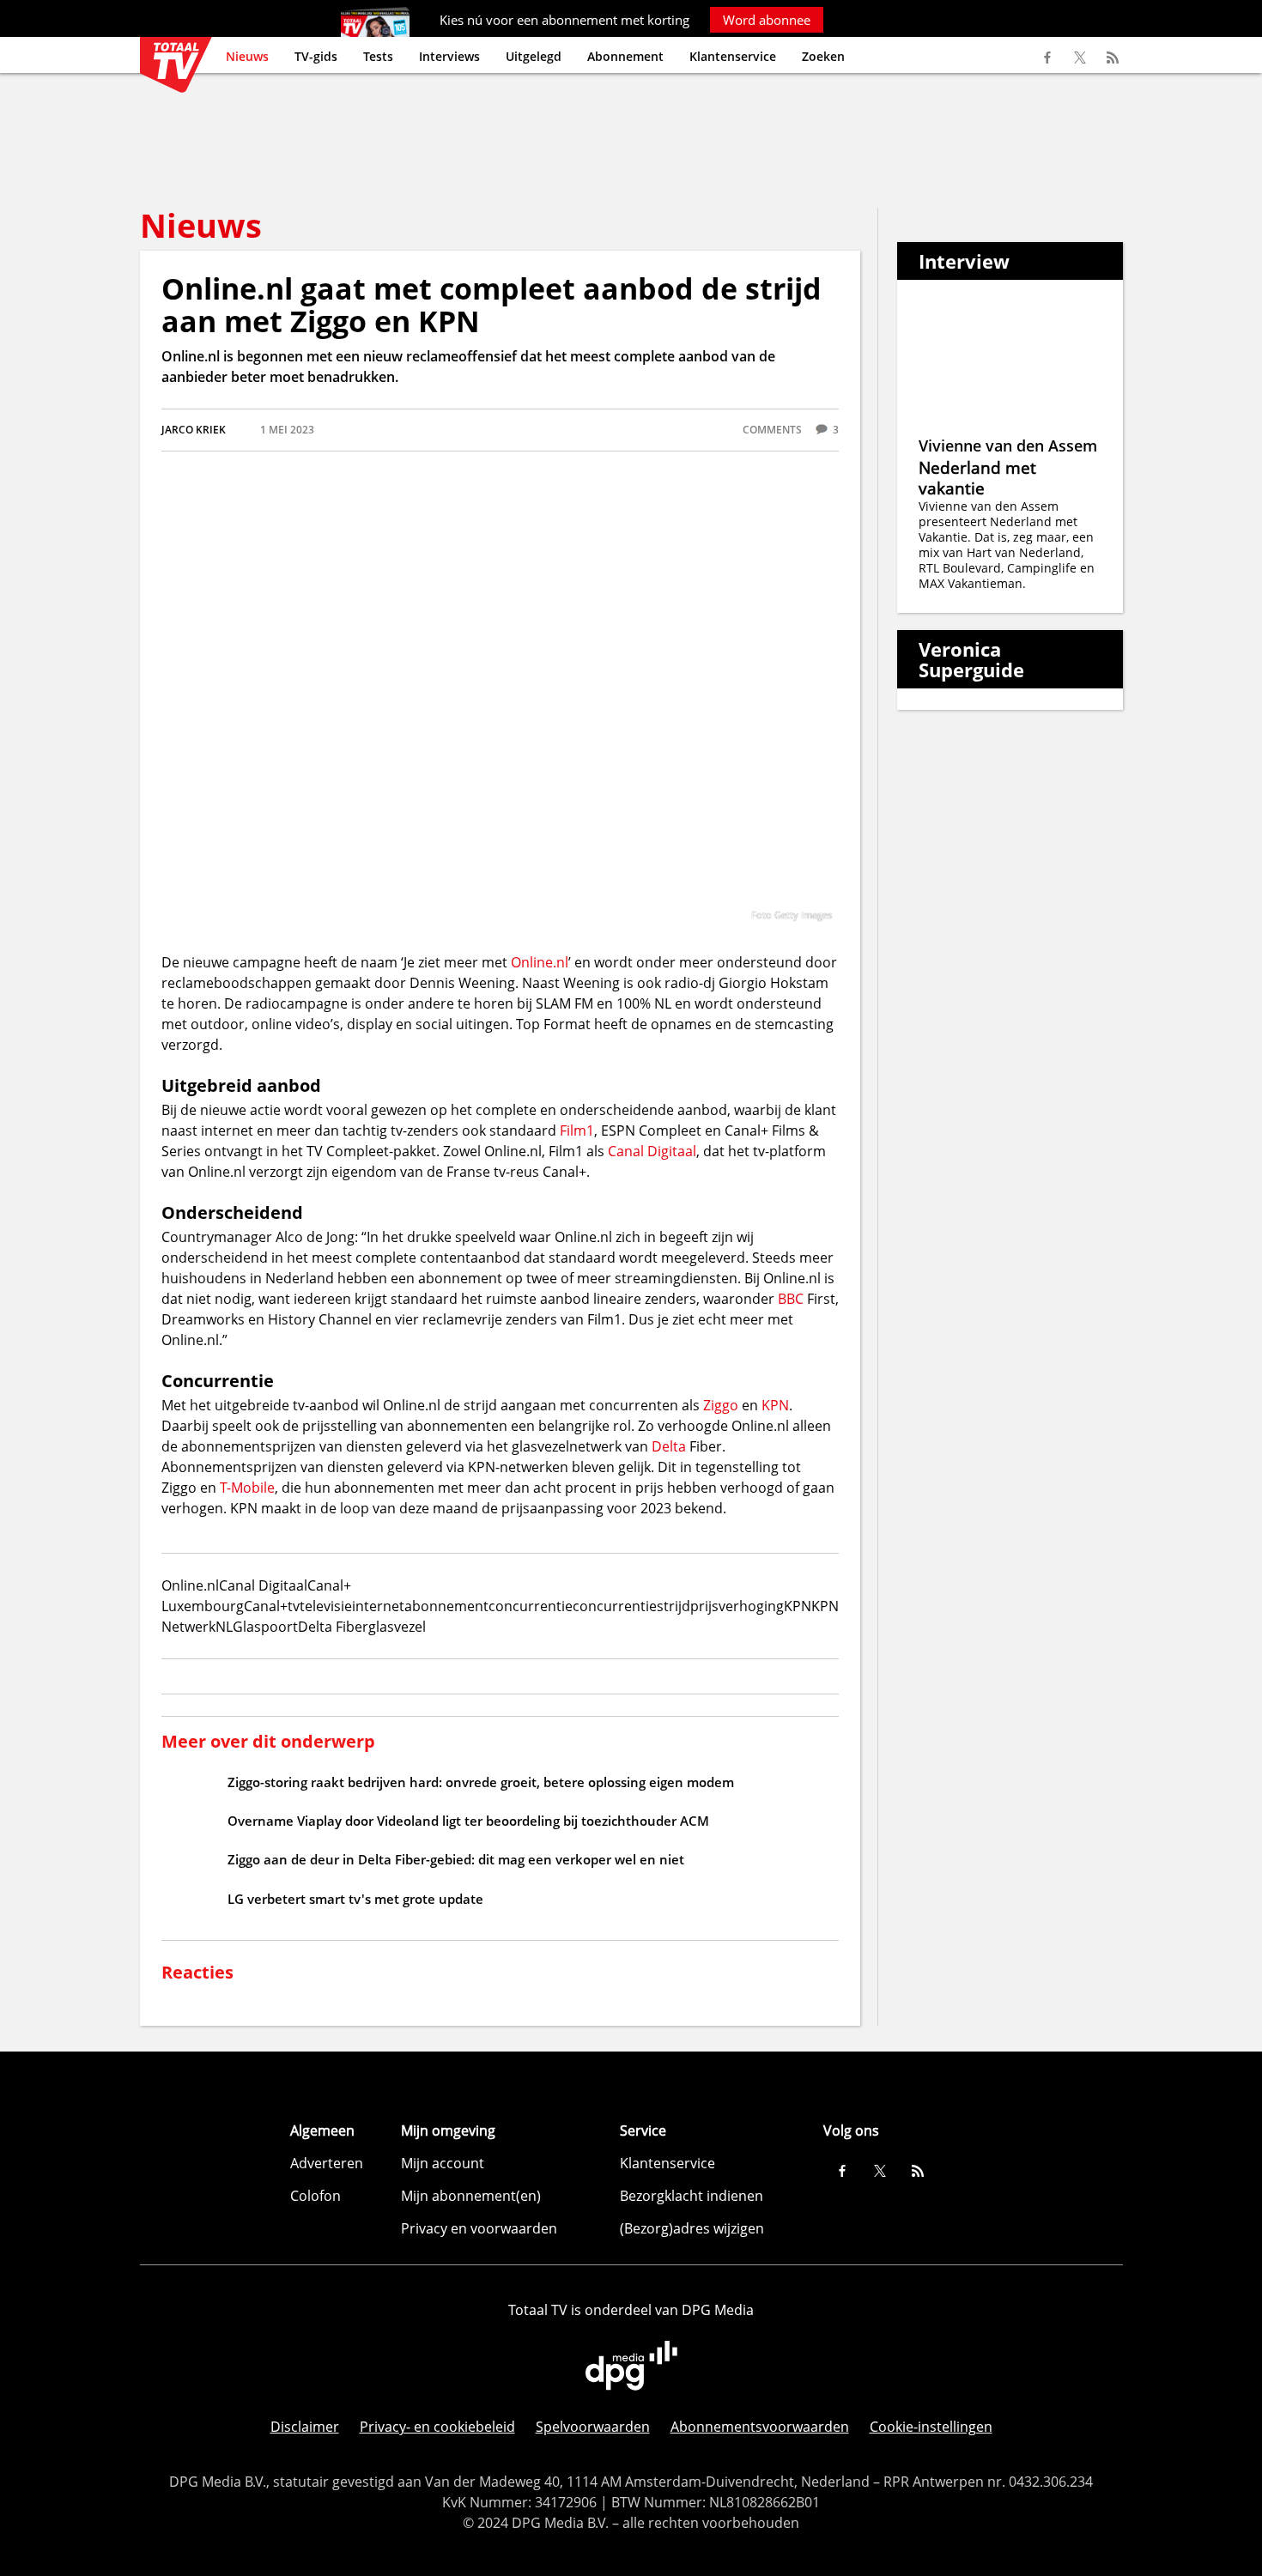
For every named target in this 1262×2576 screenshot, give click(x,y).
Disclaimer (305, 2427)
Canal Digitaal (652, 1151)
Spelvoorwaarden (593, 2427)
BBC (791, 1299)
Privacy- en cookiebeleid (437, 2427)
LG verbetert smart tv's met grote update (355, 1899)
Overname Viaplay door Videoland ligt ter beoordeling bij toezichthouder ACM (468, 1821)
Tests (378, 56)
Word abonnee (767, 20)
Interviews (449, 56)
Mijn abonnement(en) (471, 2196)
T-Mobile (247, 1488)
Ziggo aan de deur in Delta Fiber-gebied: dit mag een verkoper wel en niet (456, 1859)
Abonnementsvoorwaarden (760, 2427)
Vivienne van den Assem (1008, 445)
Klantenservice (733, 56)
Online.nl (540, 962)
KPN (775, 1405)
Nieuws (247, 56)
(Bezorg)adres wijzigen (692, 2228)
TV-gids (316, 56)
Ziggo (721, 1405)
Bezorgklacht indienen (692, 2196)
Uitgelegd (534, 56)
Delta (669, 1446)
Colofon (315, 2196)
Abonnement (625, 56)
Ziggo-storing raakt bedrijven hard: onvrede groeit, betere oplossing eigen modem (481, 1782)
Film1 (577, 1130)
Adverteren (327, 2163)
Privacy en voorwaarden (479, 2228)
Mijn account (443, 2163)
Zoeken (823, 56)
